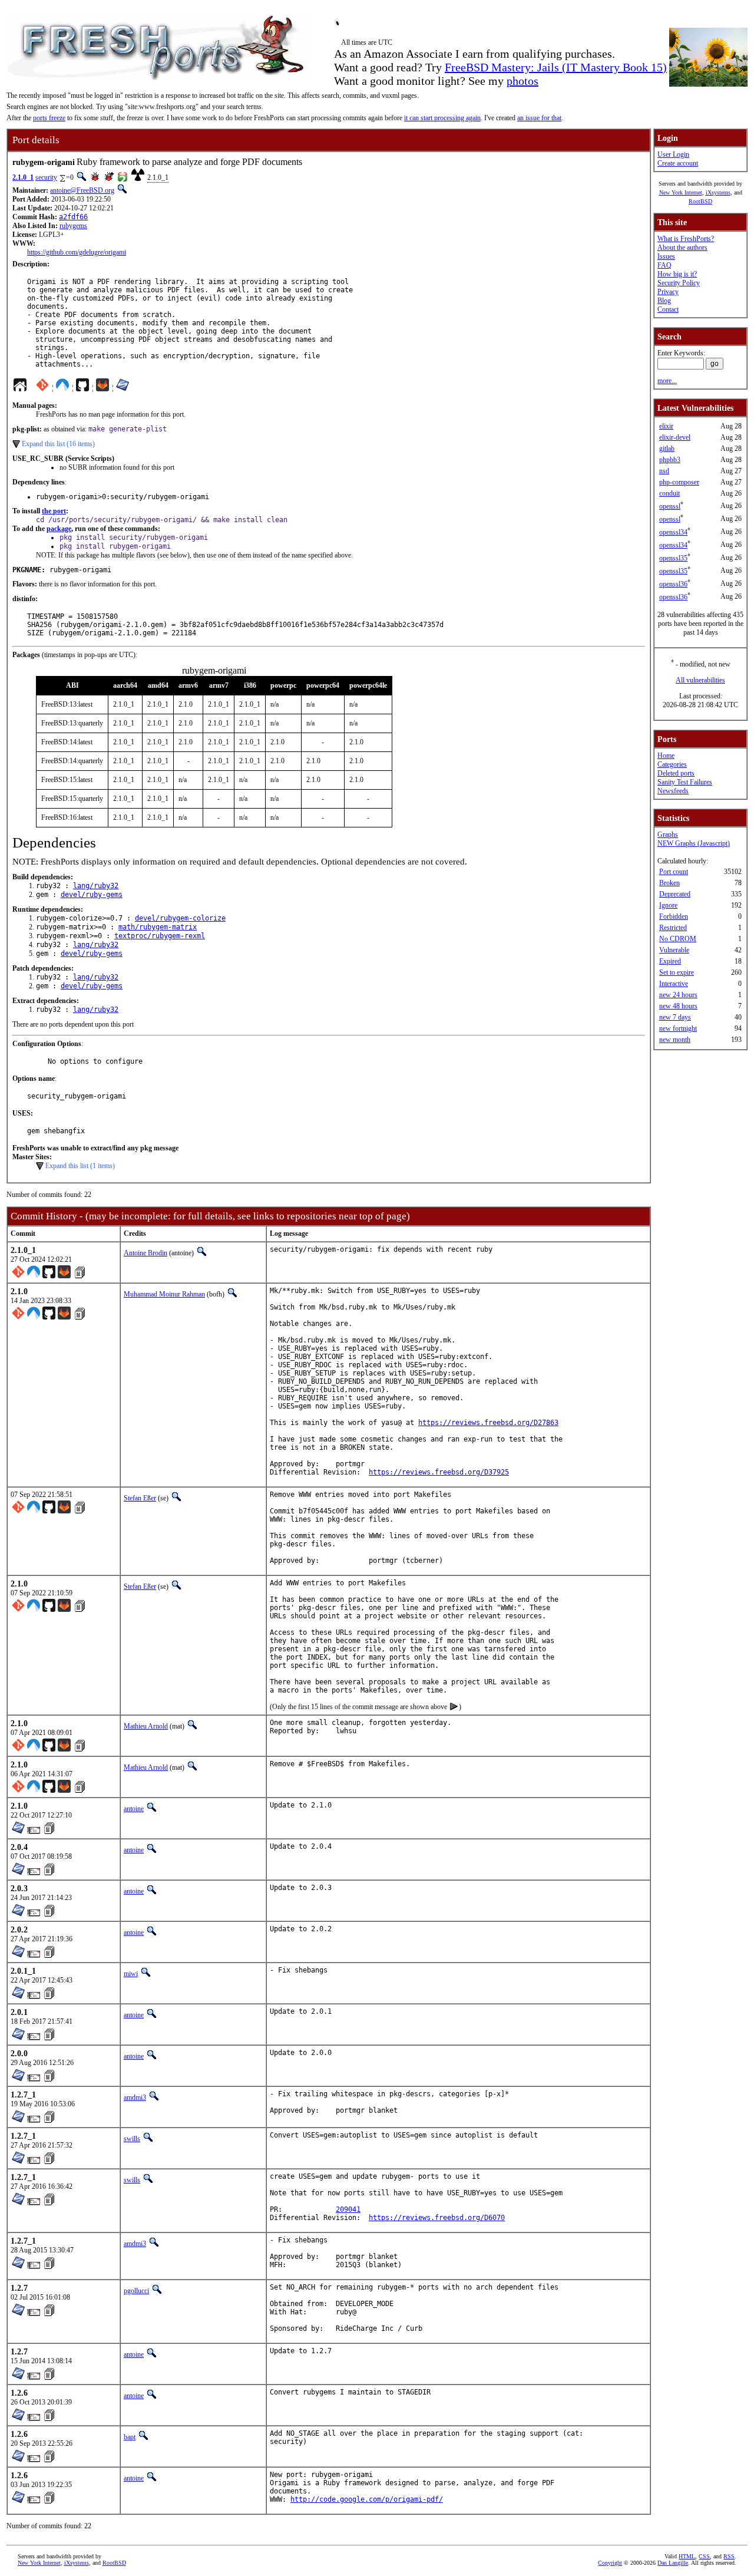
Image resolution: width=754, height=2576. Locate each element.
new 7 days (675, 1017)
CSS (704, 2556)
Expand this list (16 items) (58, 444)
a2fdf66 (73, 217)
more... (667, 381)
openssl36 (673, 584)
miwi (131, 1974)
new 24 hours (678, 995)
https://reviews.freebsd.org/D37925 (439, 1472)
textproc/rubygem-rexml (160, 936)
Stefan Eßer (140, 1498)
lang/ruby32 (96, 886)
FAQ (664, 265)
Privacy (668, 292)
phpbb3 (670, 460)
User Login (673, 154)
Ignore (668, 905)
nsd (664, 471)
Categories (672, 764)
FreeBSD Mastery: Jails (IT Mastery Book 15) (556, 67)
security (46, 177)
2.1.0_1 (23, 177)
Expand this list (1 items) (80, 1166)
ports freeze (49, 118)
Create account (678, 163)
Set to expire (677, 972)
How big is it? (677, 274)
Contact (668, 309)
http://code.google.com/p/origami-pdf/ (367, 2499)
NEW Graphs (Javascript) (694, 843)
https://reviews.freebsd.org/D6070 (437, 2218)
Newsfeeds (673, 791)
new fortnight (678, 1028)
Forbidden (674, 916)
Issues (666, 256)
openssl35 (673, 558)
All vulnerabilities (700, 680)
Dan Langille (673, 2563)
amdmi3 (135, 2097)
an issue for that (539, 118)
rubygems (73, 226)
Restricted (673, 928)
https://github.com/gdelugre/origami (77, 252)
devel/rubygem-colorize (180, 918)
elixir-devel (675, 437)
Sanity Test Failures (685, 782)
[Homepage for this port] (20, 388)
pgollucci (136, 2291)
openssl (670, 506)
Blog (664, 301)
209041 (348, 2209)
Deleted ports (676, 773)
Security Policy (679, 283)
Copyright (610, 2563)
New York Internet (681, 192)
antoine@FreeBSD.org (82, 190)
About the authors (682, 248)
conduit (669, 493)
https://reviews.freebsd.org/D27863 (488, 1423)
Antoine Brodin (145, 1253)
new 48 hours (678, 1006)
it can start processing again (442, 118)
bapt (130, 2437)
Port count (674, 872)
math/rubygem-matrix (158, 927)
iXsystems (718, 192)
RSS (729, 2556)
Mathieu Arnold (146, 1726)
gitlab (667, 448)
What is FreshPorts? (686, 239)
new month (675, 1040)
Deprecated (675, 894)
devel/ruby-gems (92, 895)
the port (54, 511)
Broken (669, 883)
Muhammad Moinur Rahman (164, 1294)
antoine (134, 1809)
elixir (666, 426)
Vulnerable (674, 950)
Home (666, 756)
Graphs (668, 835)
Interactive (674, 984)
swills (132, 2139)
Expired (670, 961)
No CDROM (678, 939)
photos (522, 81)
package (59, 529)
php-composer (679, 482)
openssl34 (673, 532)
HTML (687, 2556)
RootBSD (700, 201)
